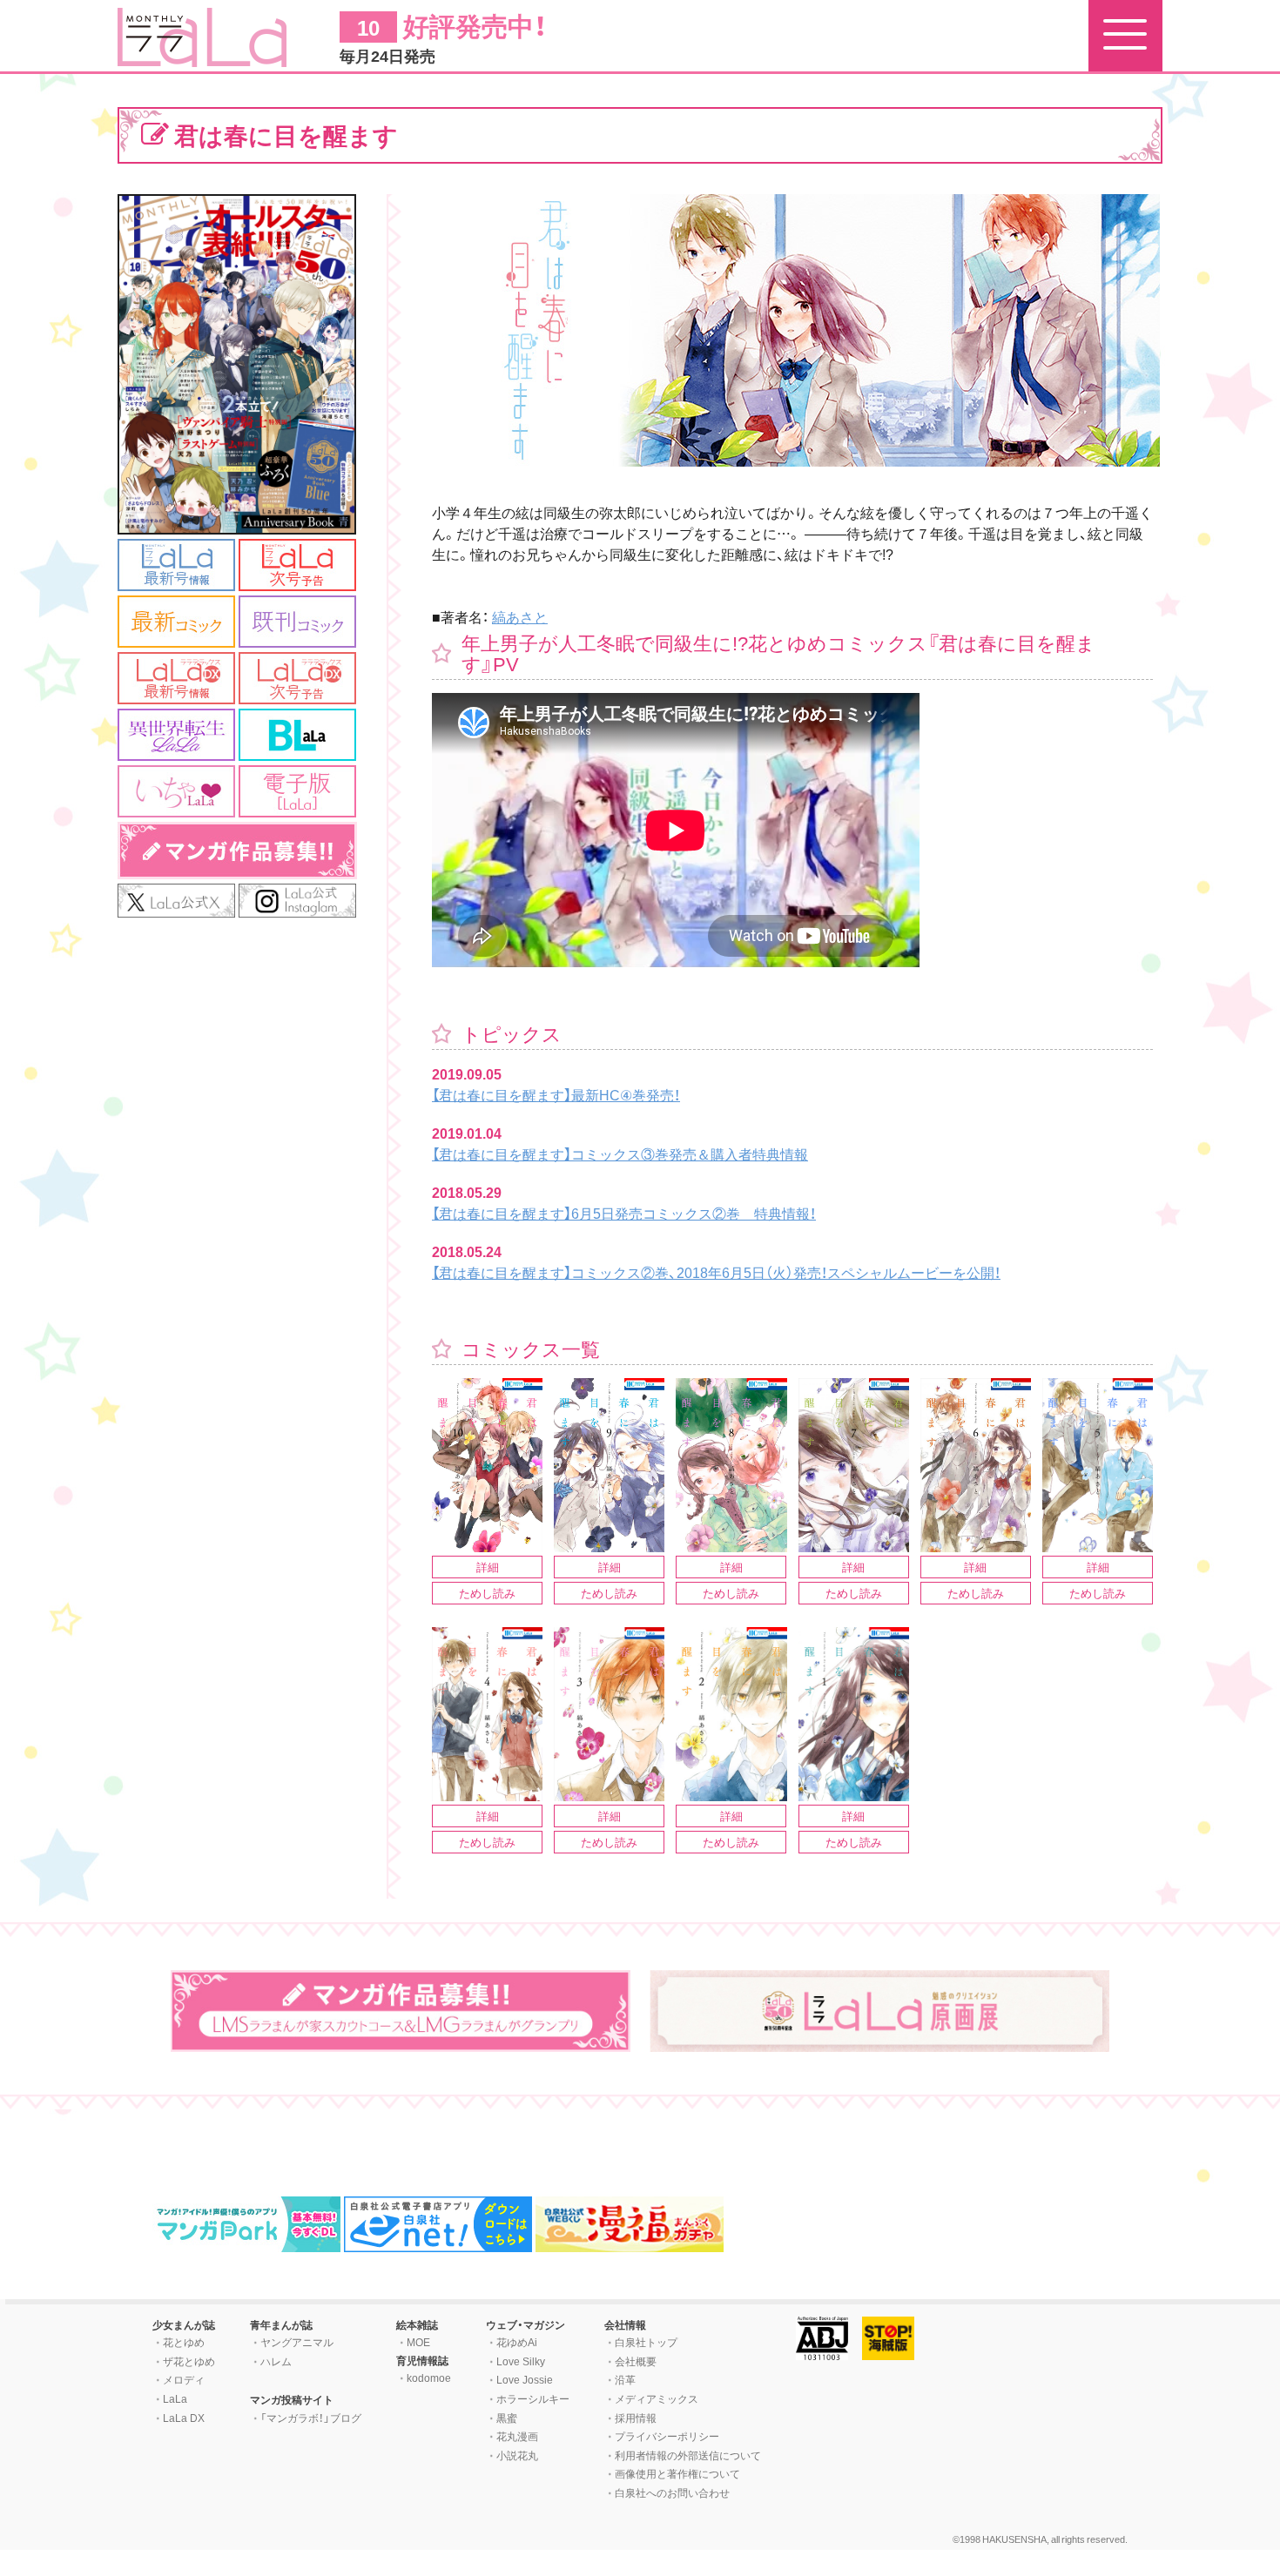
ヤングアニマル (297, 2342)
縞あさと (520, 616)
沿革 (625, 2379)
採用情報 (636, 2418)
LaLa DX (184, 2418)
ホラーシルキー (533, 2398)
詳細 (488, 1567)
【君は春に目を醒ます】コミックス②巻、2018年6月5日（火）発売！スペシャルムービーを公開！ (716, 1272)
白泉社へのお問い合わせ (672, 2492)
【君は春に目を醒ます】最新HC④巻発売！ (556, 1094)
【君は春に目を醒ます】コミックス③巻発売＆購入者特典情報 (620, 1153)
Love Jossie (525, 2379)
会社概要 (636, 2361)
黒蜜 (507, 2418)
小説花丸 (517, 2455)
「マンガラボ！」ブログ (311, 2418)
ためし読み (487, 1593)
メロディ (184, 2379)
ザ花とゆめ (189, 2361)
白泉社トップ (646, 2342)
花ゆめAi (517, 2342)
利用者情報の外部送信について (688, 2455)
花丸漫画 (517, 2436)
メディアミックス (657, 2398)
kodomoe (429, 2378)
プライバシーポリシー (667, 2436)
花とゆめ (184, 2342)
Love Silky (521, 2361)
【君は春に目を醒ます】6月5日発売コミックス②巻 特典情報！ (624, 1213)
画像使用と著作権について (677, 2473)
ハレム (276, 2361)
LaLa (175, 2398)
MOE (418, 2342)
